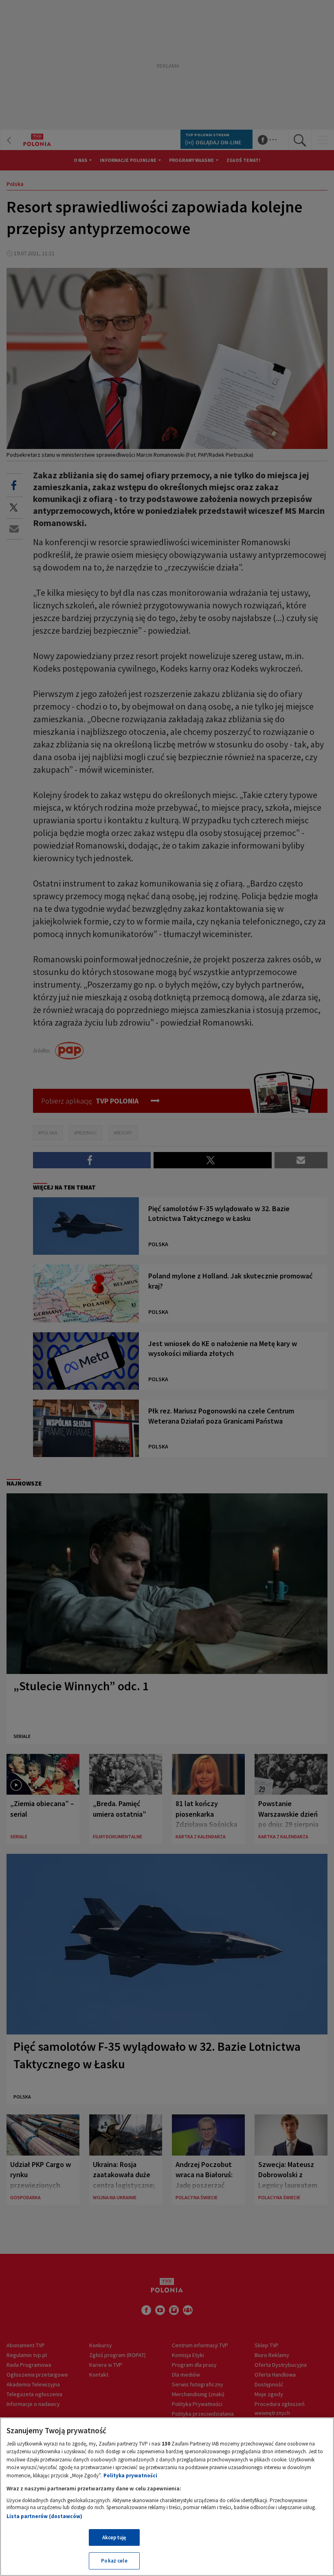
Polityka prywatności (130, 2475)
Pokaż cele (114, 2561)
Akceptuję (114, 2537)
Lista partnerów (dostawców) (44, 2516)
